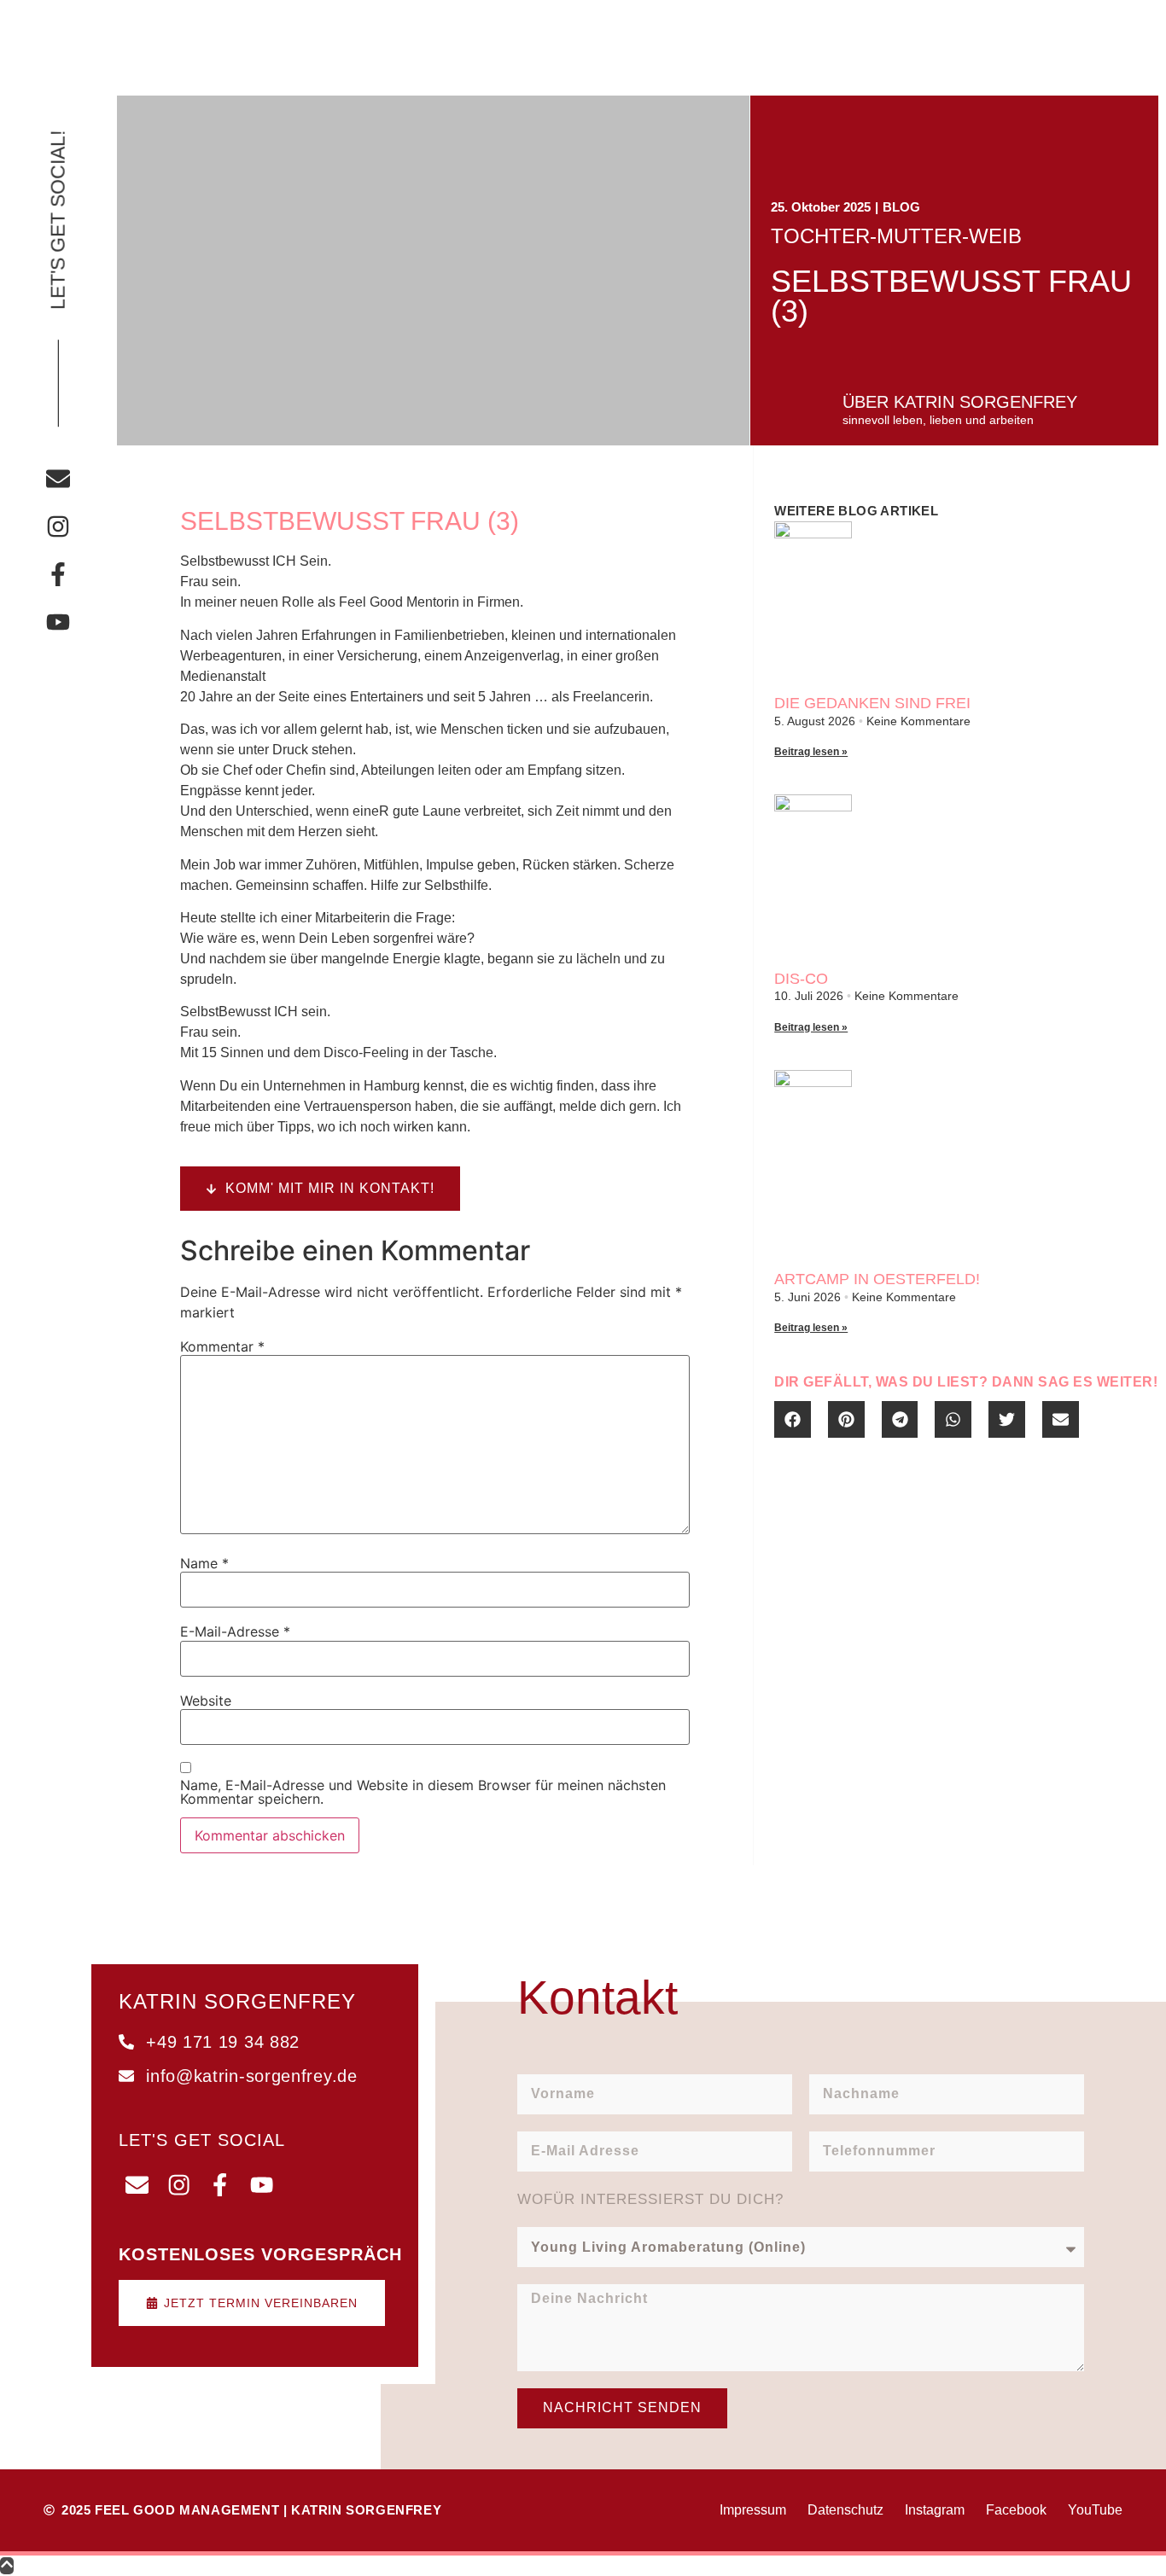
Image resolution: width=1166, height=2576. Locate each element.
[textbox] (434, 844)
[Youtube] (58, 622)
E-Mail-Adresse (235, 1631)
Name (204, 1563)
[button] (793, 1419)
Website (206, 1701)
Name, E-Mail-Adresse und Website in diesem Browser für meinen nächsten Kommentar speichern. (423, 1792)
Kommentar (222, 1346)
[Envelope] (58, 479)
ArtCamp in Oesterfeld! (877, 1279)
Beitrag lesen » (811, 752)
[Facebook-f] (58, 574)
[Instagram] (58, 526)
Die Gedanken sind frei (872, 703)
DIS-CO (801, 979)
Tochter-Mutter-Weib (896, 236)
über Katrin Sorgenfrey (960, 402)
